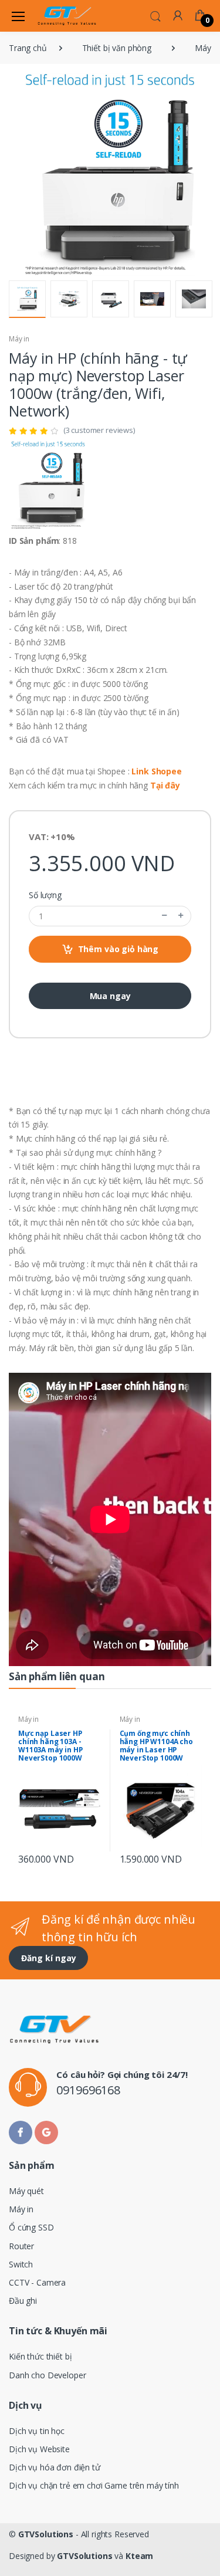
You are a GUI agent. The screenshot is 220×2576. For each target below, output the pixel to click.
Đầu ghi (23, 2301)
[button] (155, 15)
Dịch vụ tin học (37, 2431)
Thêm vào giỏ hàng (119, 949)
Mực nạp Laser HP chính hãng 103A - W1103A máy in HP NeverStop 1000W (50, 1746)
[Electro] (67, 16)
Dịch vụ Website (39, 2449)
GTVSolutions (46, 2534)
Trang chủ (28, 48)
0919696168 (88, 2090)
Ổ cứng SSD (31, 2227)
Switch (21, 2264)
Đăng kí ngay (49, 1958)
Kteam (139, 2556)
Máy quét (26, 2191)
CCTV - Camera (37, 2282)
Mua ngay (110, 996)
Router (21, 2246)
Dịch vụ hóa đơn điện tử (55, 2467)
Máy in (19, 339)
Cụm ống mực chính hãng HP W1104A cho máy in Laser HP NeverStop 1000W (156, 1746)
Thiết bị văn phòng (117, 48)
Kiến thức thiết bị (40, 2356)
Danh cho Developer (47, 2375)
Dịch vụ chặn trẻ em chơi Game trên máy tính (94, 2485)
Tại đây (165, 785)
